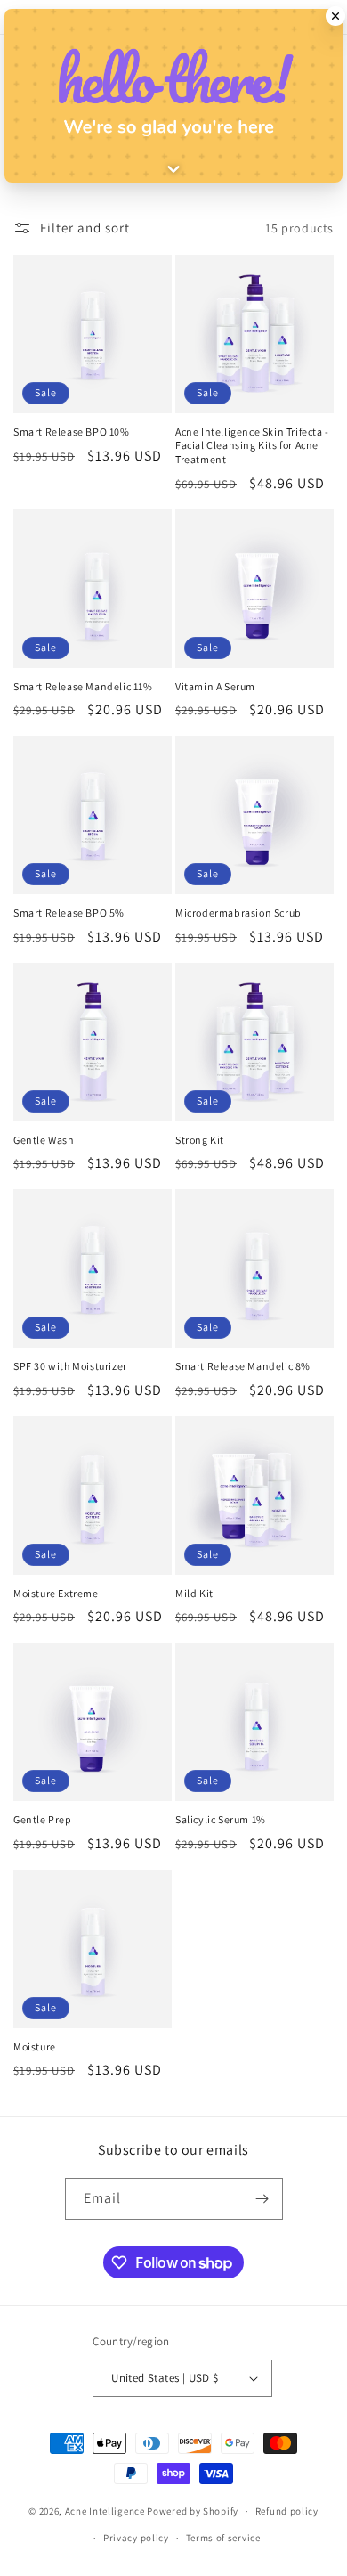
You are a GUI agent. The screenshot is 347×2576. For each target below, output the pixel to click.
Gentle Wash (44, 1140)
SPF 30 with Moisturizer (70, 1366)
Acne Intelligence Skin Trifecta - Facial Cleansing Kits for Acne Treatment (252, 445)
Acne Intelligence (105, 2511)
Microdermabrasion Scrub (238, 913)
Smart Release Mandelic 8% (243, 1366)
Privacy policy (136, 2538)
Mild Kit (194, 1593)
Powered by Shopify (193, 2511)
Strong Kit (200, 1140)
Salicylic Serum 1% (221, 1819)
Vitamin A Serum (215, 686)
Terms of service (223, 2538)
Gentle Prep (43, 1819)
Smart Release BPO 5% (69, 913)
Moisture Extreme (56, 1593)
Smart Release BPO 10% (72, 432)
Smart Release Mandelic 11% (83, 686)
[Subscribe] (262, 2199)
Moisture (35, 2046)
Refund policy (287, 2511)
